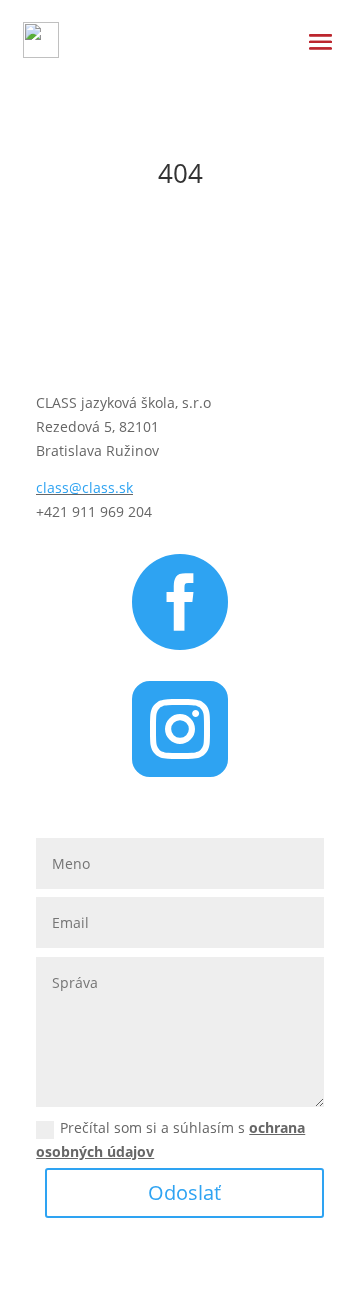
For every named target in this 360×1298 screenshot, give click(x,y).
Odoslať (184, 1192)
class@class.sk (84, 487)
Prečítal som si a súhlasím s (170, 1139)
